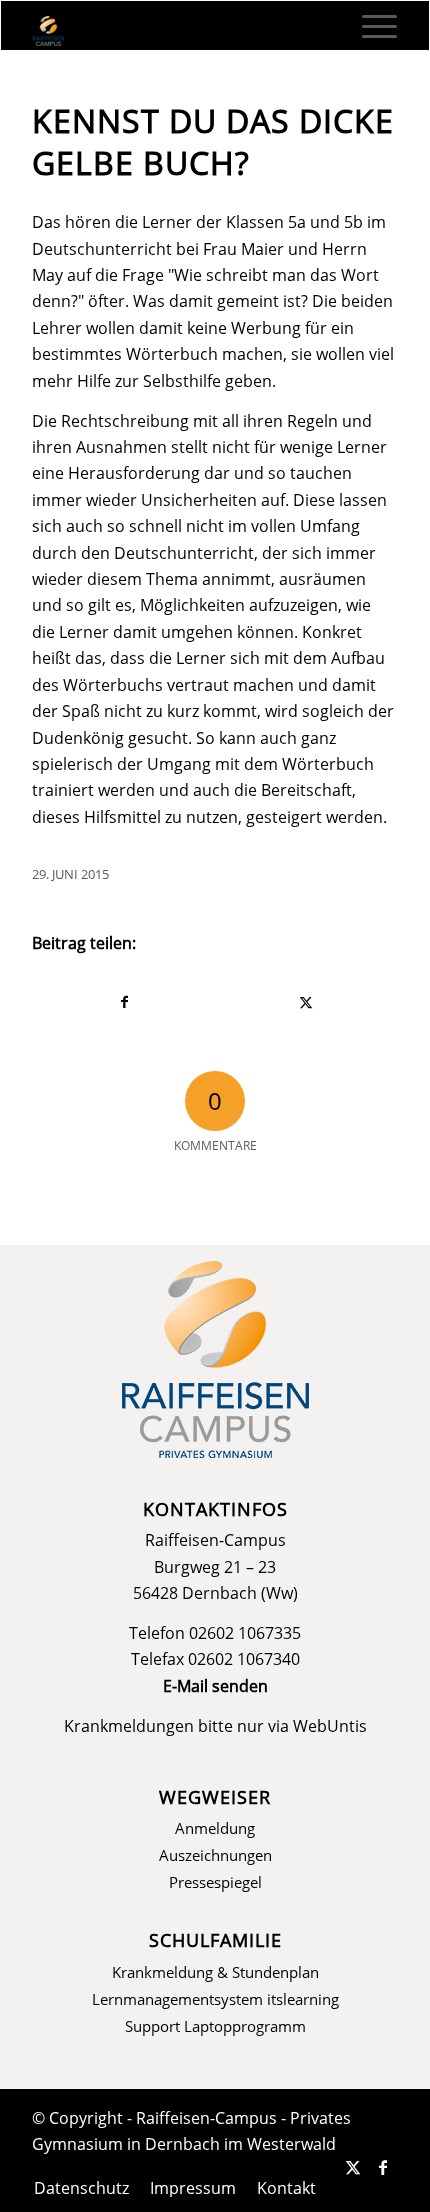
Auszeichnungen (215, 1855)
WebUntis (330, 1726)
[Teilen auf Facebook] (124, 1002)
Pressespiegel (215, 1882)
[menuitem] (369, 26)
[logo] (178, 31)
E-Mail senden (215, 1686)
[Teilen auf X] (306, 1002)
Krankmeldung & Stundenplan (215, 1972)
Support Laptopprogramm (215, 2026)
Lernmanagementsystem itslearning (215, 1999)
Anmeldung (215, 1828)
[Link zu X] (353, 2167)
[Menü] (369, 26)
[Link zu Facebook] (383, 2167)
